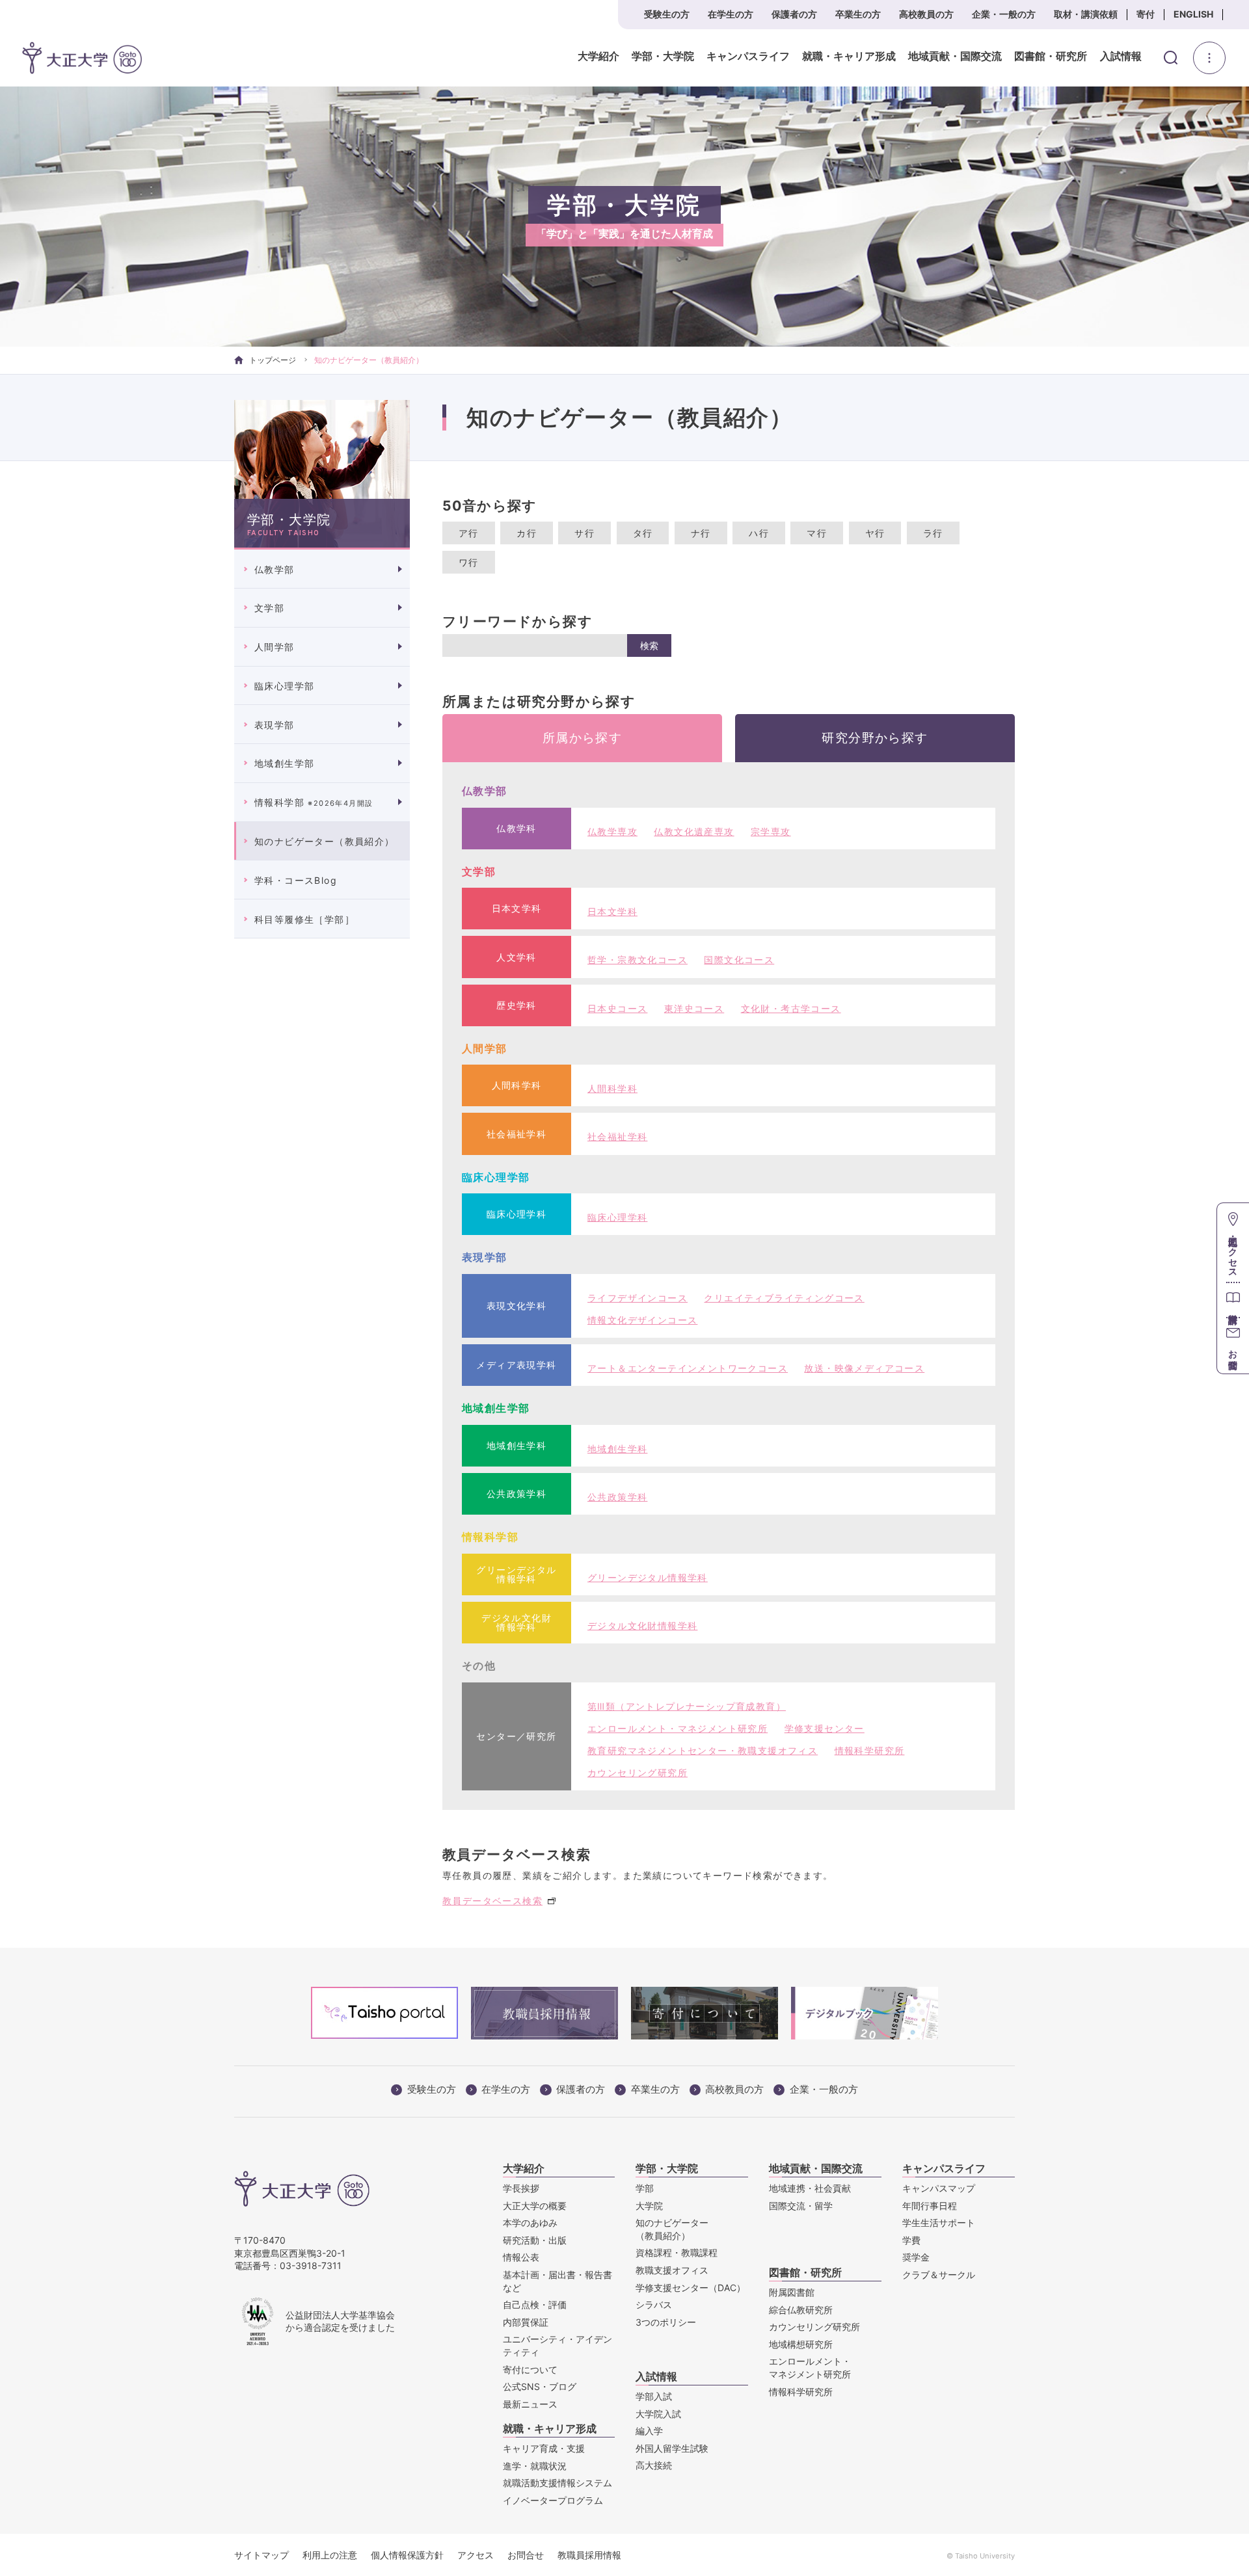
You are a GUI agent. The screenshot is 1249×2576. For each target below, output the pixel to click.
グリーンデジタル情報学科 (648, 1577)
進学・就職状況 (535, 2466)
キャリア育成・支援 (544, 2448)
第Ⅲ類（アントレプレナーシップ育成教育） (687, 1706)
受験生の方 (667, 14)
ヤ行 (875, 533)
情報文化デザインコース (642, 1320)
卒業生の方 (858, 14)
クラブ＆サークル (939, 2275)
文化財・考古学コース (791, 1008)
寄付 (1146, 14)
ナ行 (701, 533)
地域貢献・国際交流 (955, 57)
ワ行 (469, 562)
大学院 (649, 2206)
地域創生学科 (617, 1449)
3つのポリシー (666, 2322)
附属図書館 (792, 2292)
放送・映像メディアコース (864, 1368)
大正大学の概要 (535, 2206)
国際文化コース (739, 960)
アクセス (476, 2555)
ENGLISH (1193, 14)
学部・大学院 (663, 57)
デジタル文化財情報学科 (642, 1626)
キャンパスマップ (939, 2188)
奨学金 (916, 2257)
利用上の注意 (330, 2555)
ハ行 (759, 533)
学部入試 (654, 2396)
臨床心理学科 (617, 1217)
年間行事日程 (930, 2206)
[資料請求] (1233, 1300)
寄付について (530, 2370)
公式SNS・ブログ (540, 2386)
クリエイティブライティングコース (784, 1298)
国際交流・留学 (801, 2206)
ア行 (469, 533)
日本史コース (617, 1008)
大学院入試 (658, 2414)
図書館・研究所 (1051, 57)
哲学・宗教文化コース (638, 960)
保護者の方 (794, 14)
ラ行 (933, 533)
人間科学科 (612, 1088)
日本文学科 (612, 911)
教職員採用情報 (589, 2555)
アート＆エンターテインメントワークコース (688, 1368)
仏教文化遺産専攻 (694, 831)
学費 (911, 2240)
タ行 (643, 533)
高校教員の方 (926, 14)
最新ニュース (530, 2404)
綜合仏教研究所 (801, 2310)
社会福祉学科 (617, 1136)
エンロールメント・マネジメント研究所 (678, 1728)
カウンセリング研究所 (638, 1773)
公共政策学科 (617, 1497)
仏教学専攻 (612, 831)
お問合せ (526, 2555)
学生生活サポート (939, 2223)
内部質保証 (526, 2322)
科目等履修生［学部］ (304, 919)
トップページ (273, 360)
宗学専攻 (771, 831)
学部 (645, 2188)
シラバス (654, 2304)
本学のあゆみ (530, 2223)
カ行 (527, 533)
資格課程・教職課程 (677, 2252)
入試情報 (1121, 57)
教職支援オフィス (672, 2270)
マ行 (817, 533)
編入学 (649, 2431)
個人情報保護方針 (407, 2555)
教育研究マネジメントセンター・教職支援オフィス (703, 1750)
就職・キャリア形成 (849, 57)
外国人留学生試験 (672, 2448)
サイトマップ (262, 2555)
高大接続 (654, 2465)
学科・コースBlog (296, 880)
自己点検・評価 (535, 2304)
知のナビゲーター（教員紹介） (325, 841)
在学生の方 (731, 14)
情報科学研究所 (870, 1750)
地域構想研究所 (801, 2344)
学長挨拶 (521, 2188)
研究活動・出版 (535, 2240)
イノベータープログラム (553, 2500)
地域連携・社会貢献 (810, 2188)
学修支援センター (825, 1728)
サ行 (584, 533)
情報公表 (521, 2257)
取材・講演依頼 (1086, 14)
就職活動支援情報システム (557, 2483)
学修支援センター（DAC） (691, 2288)
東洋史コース (694, 1008)
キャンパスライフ (748, 57)
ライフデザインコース (638, 1298)
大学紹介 (598, 57)
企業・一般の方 (1004, 14)
